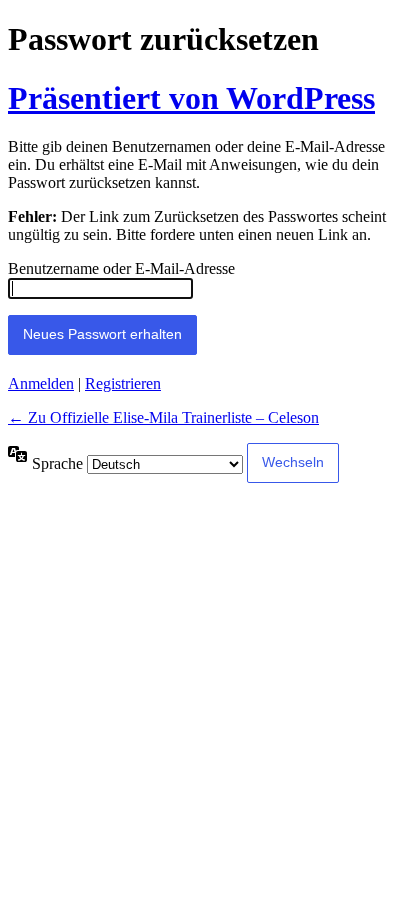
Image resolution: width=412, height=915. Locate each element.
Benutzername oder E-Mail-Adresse (121, 268)
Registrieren (123, 383)
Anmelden (41, 383)
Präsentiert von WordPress (191, 98)
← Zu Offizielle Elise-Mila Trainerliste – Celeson (163, 417)
